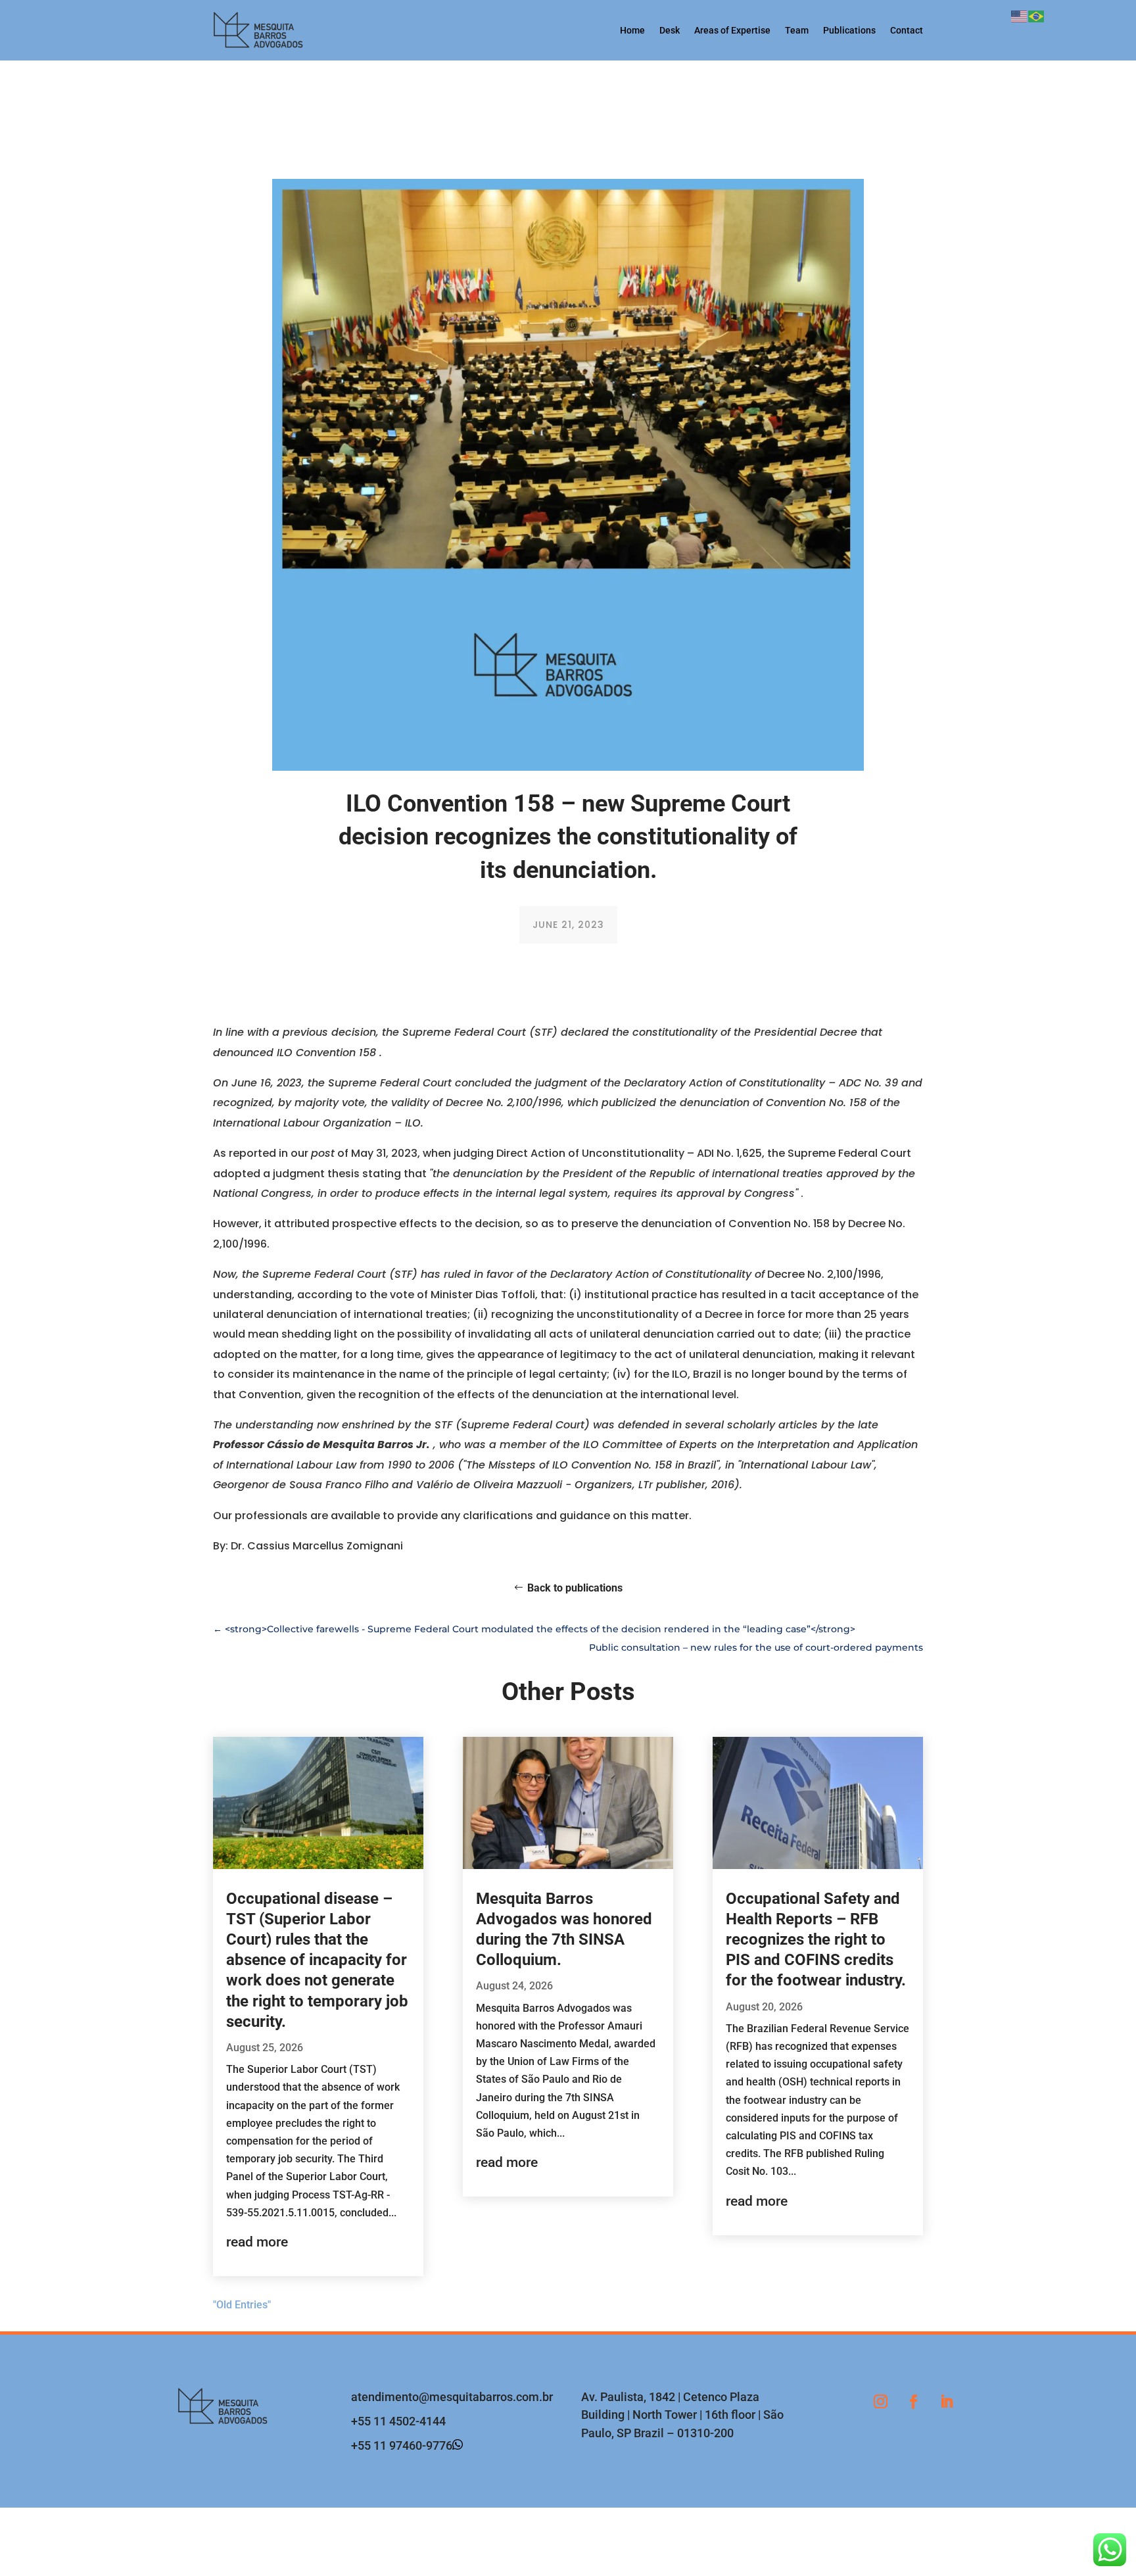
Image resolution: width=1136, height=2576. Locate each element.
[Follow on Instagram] (880, 2402)
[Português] (1037, 15)
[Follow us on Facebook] (913, 2402)
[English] (1020, 15)
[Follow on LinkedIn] (946, 2402)
